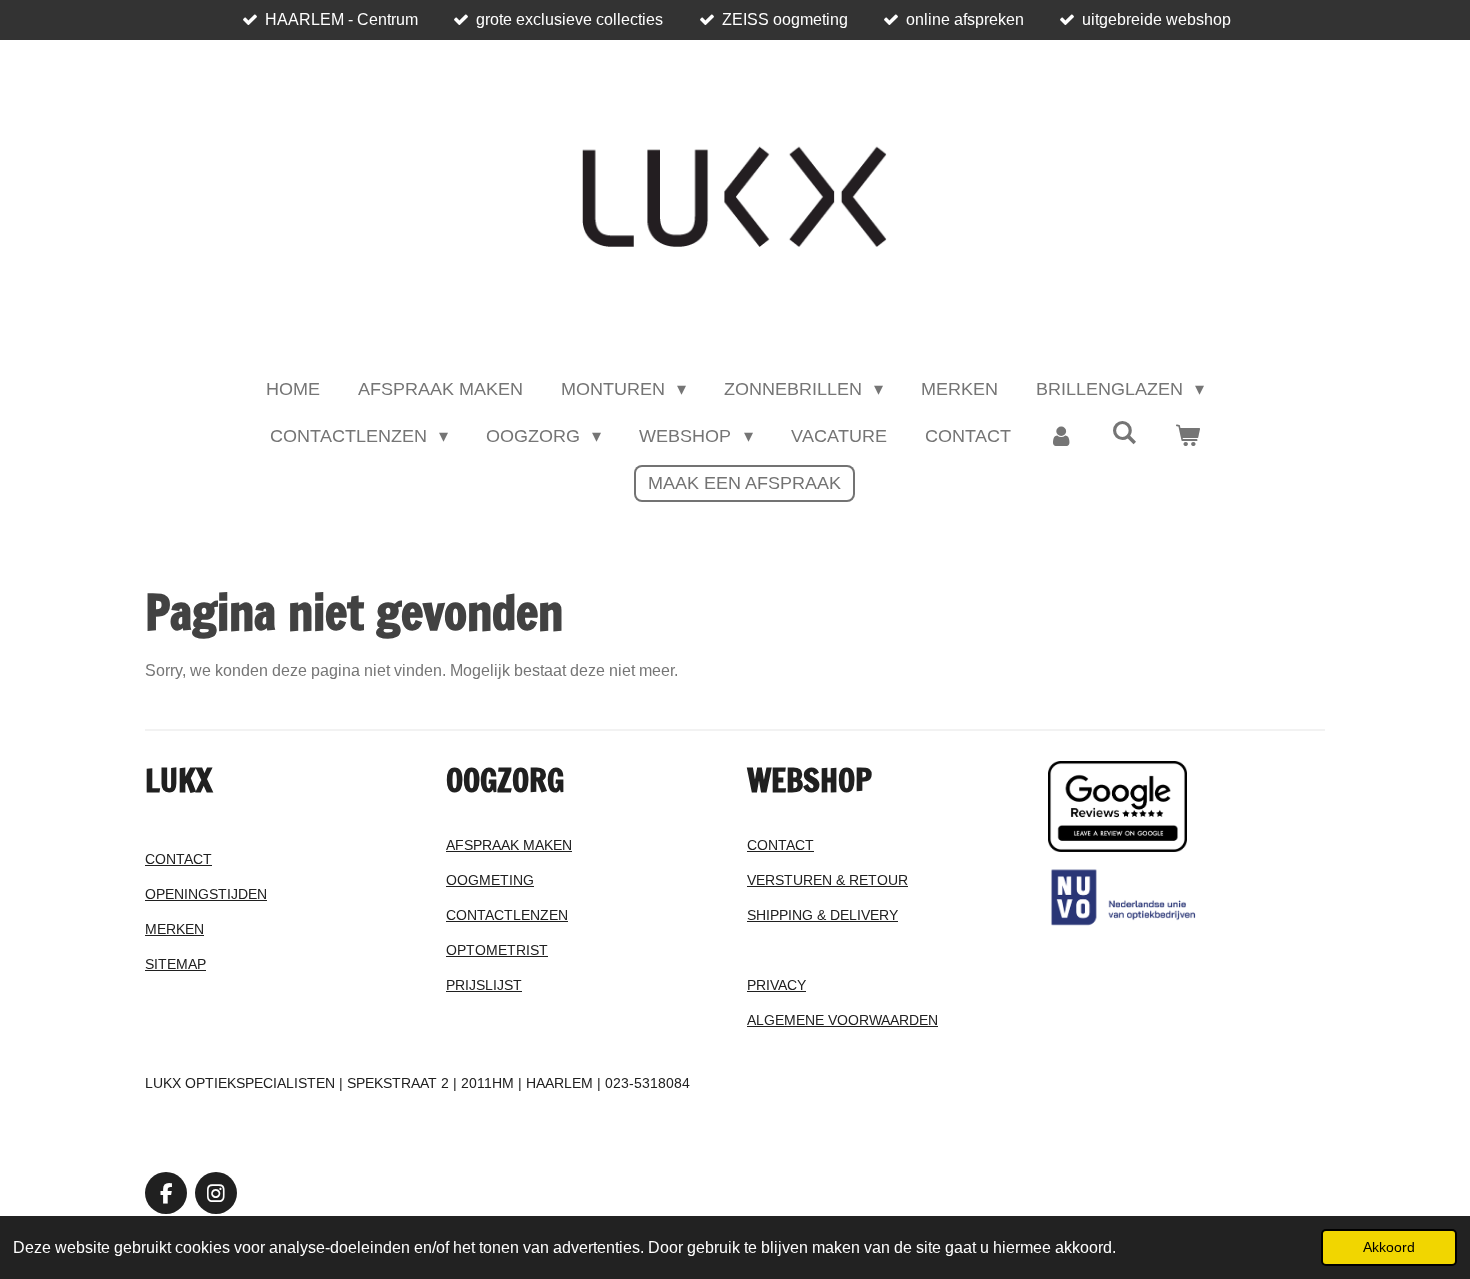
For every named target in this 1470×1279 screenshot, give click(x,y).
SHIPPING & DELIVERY (822, 915)
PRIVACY (776, 985)
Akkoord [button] (1389, 1247)
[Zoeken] (1124, 433)
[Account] (1061, 436)
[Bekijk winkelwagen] (1187, 436)
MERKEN (174, 929)
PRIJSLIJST (484, 985)
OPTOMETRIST (497, 950)
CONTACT (178, 859)
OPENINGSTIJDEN (206, 894)
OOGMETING (490, 880)
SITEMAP (175, 964)
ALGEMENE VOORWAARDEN (842, 1020)
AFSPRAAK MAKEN (509, 845)
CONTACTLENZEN (507, 915)
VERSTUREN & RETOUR (827, 880)
